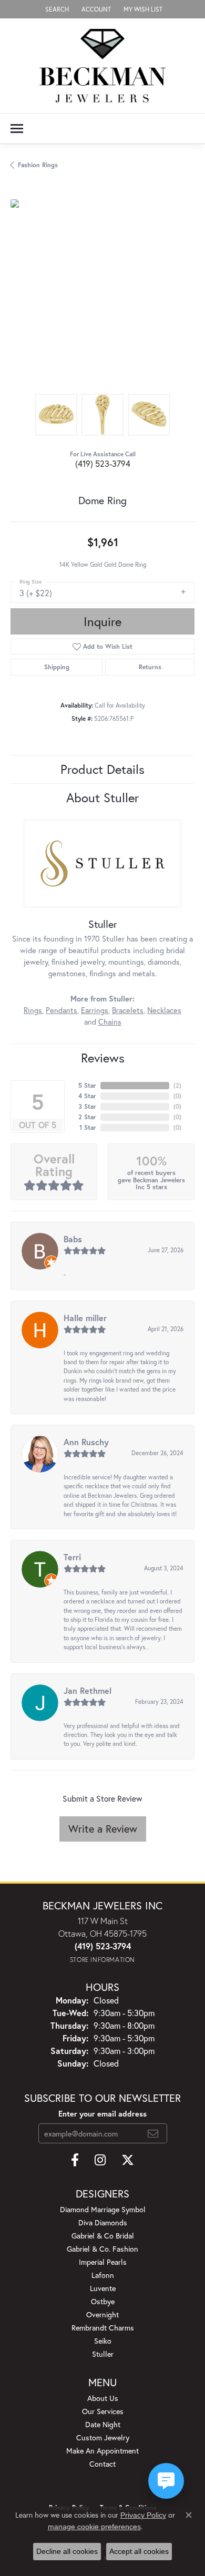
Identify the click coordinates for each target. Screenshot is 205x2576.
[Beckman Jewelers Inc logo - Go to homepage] (102, 66)
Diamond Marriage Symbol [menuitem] (103, 2209)
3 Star (87, 1106)
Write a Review (103, 1829)
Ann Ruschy (86, 1442)
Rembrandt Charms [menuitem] (103, 2328)
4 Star (87, 1096)
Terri (72, 1557)
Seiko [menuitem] (103, 2341)
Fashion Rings (38, 165)
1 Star (88, 1127)
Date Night (103, 2424)
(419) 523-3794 (103, 463)
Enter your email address (102, 2114)
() (177, 1085)
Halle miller (85, 1318)
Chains (110, 1022)
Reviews (103, 1058)
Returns (150, 667)
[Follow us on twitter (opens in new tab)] (128, 2160)
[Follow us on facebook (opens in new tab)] (75, 2160)
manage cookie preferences (94, 2527)
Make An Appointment (102, 2451)
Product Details (102, 769)
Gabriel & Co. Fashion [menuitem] (102, 2249)
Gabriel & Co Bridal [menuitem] (103, 2236)
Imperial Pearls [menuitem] (103, 2262)
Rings (33, 1010)
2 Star (87, 1117)
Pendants (61, 1010)
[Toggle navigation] (17, 129)
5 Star (87, 1085)
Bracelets (128, 1010)
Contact (102, 2464)
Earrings (95, 1010)
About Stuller (102, 798)
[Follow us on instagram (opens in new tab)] (100, 2160)
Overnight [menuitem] (102, 2314)
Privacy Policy (143, 2515)
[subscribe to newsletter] (153, 2133)
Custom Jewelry (103, 2437)
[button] (56, 9)
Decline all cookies (67, 2551)
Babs (73, 1239)
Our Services (103, 2411)
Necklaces (164, 1010)
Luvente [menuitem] (103, 2288)
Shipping (57, 667)
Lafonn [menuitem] (103, 2275)
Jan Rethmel (88, 1690)
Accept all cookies (139, 2551)
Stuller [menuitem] (103, 2354)
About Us (103, 2398)
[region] (102, 291)
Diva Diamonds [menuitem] (103, 2222)
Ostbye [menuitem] (103, 2301)
